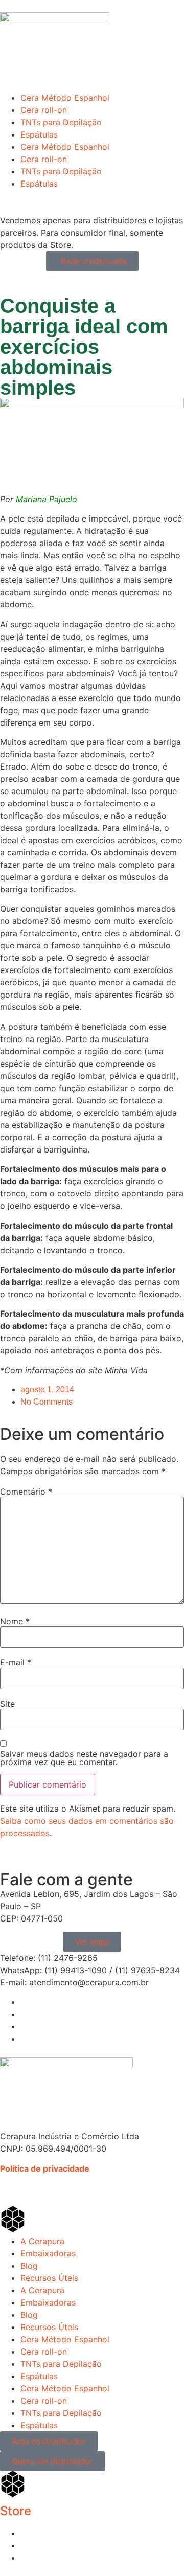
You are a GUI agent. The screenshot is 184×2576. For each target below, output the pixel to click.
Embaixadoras (48, 2253)
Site (7, 1704)
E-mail (16, 1662)
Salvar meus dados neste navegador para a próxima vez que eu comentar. (84, 1758)
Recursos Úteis (49, 2278)
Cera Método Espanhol (65, 98)
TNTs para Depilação (61, 122)
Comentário (26, 1492)
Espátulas (39, 134)
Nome (15, 1621)
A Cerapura (42, 2241)
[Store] (13, 2484)
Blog (29, 2266)
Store (16, 2511)
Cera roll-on (44, 110)
